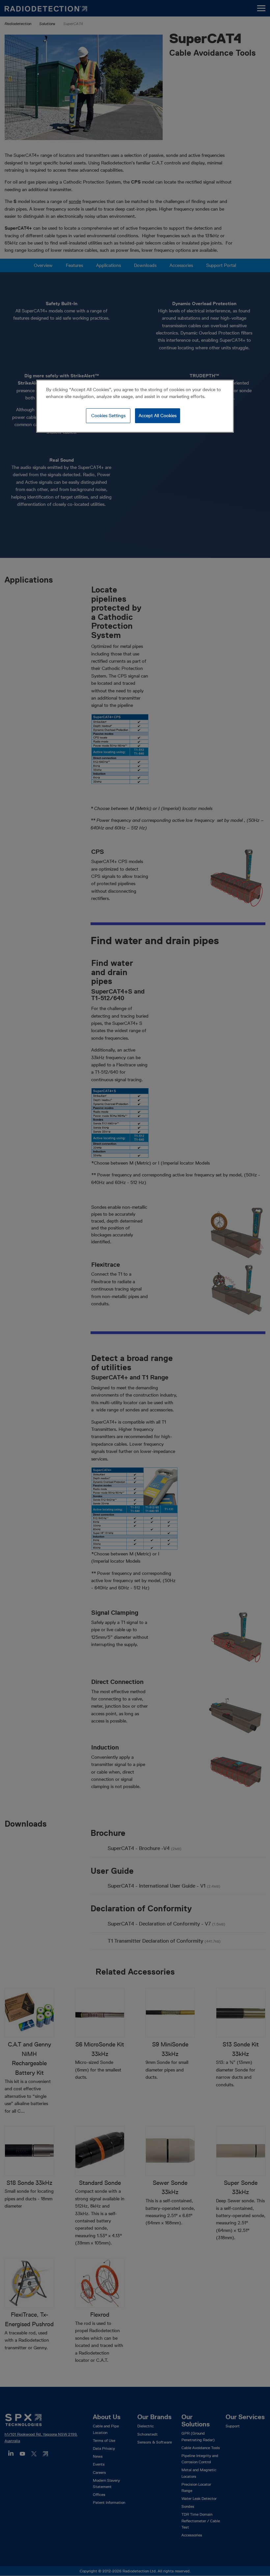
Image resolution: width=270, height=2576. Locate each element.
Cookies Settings (108, 416)
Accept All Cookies (158, 416)
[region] (135, 406)
